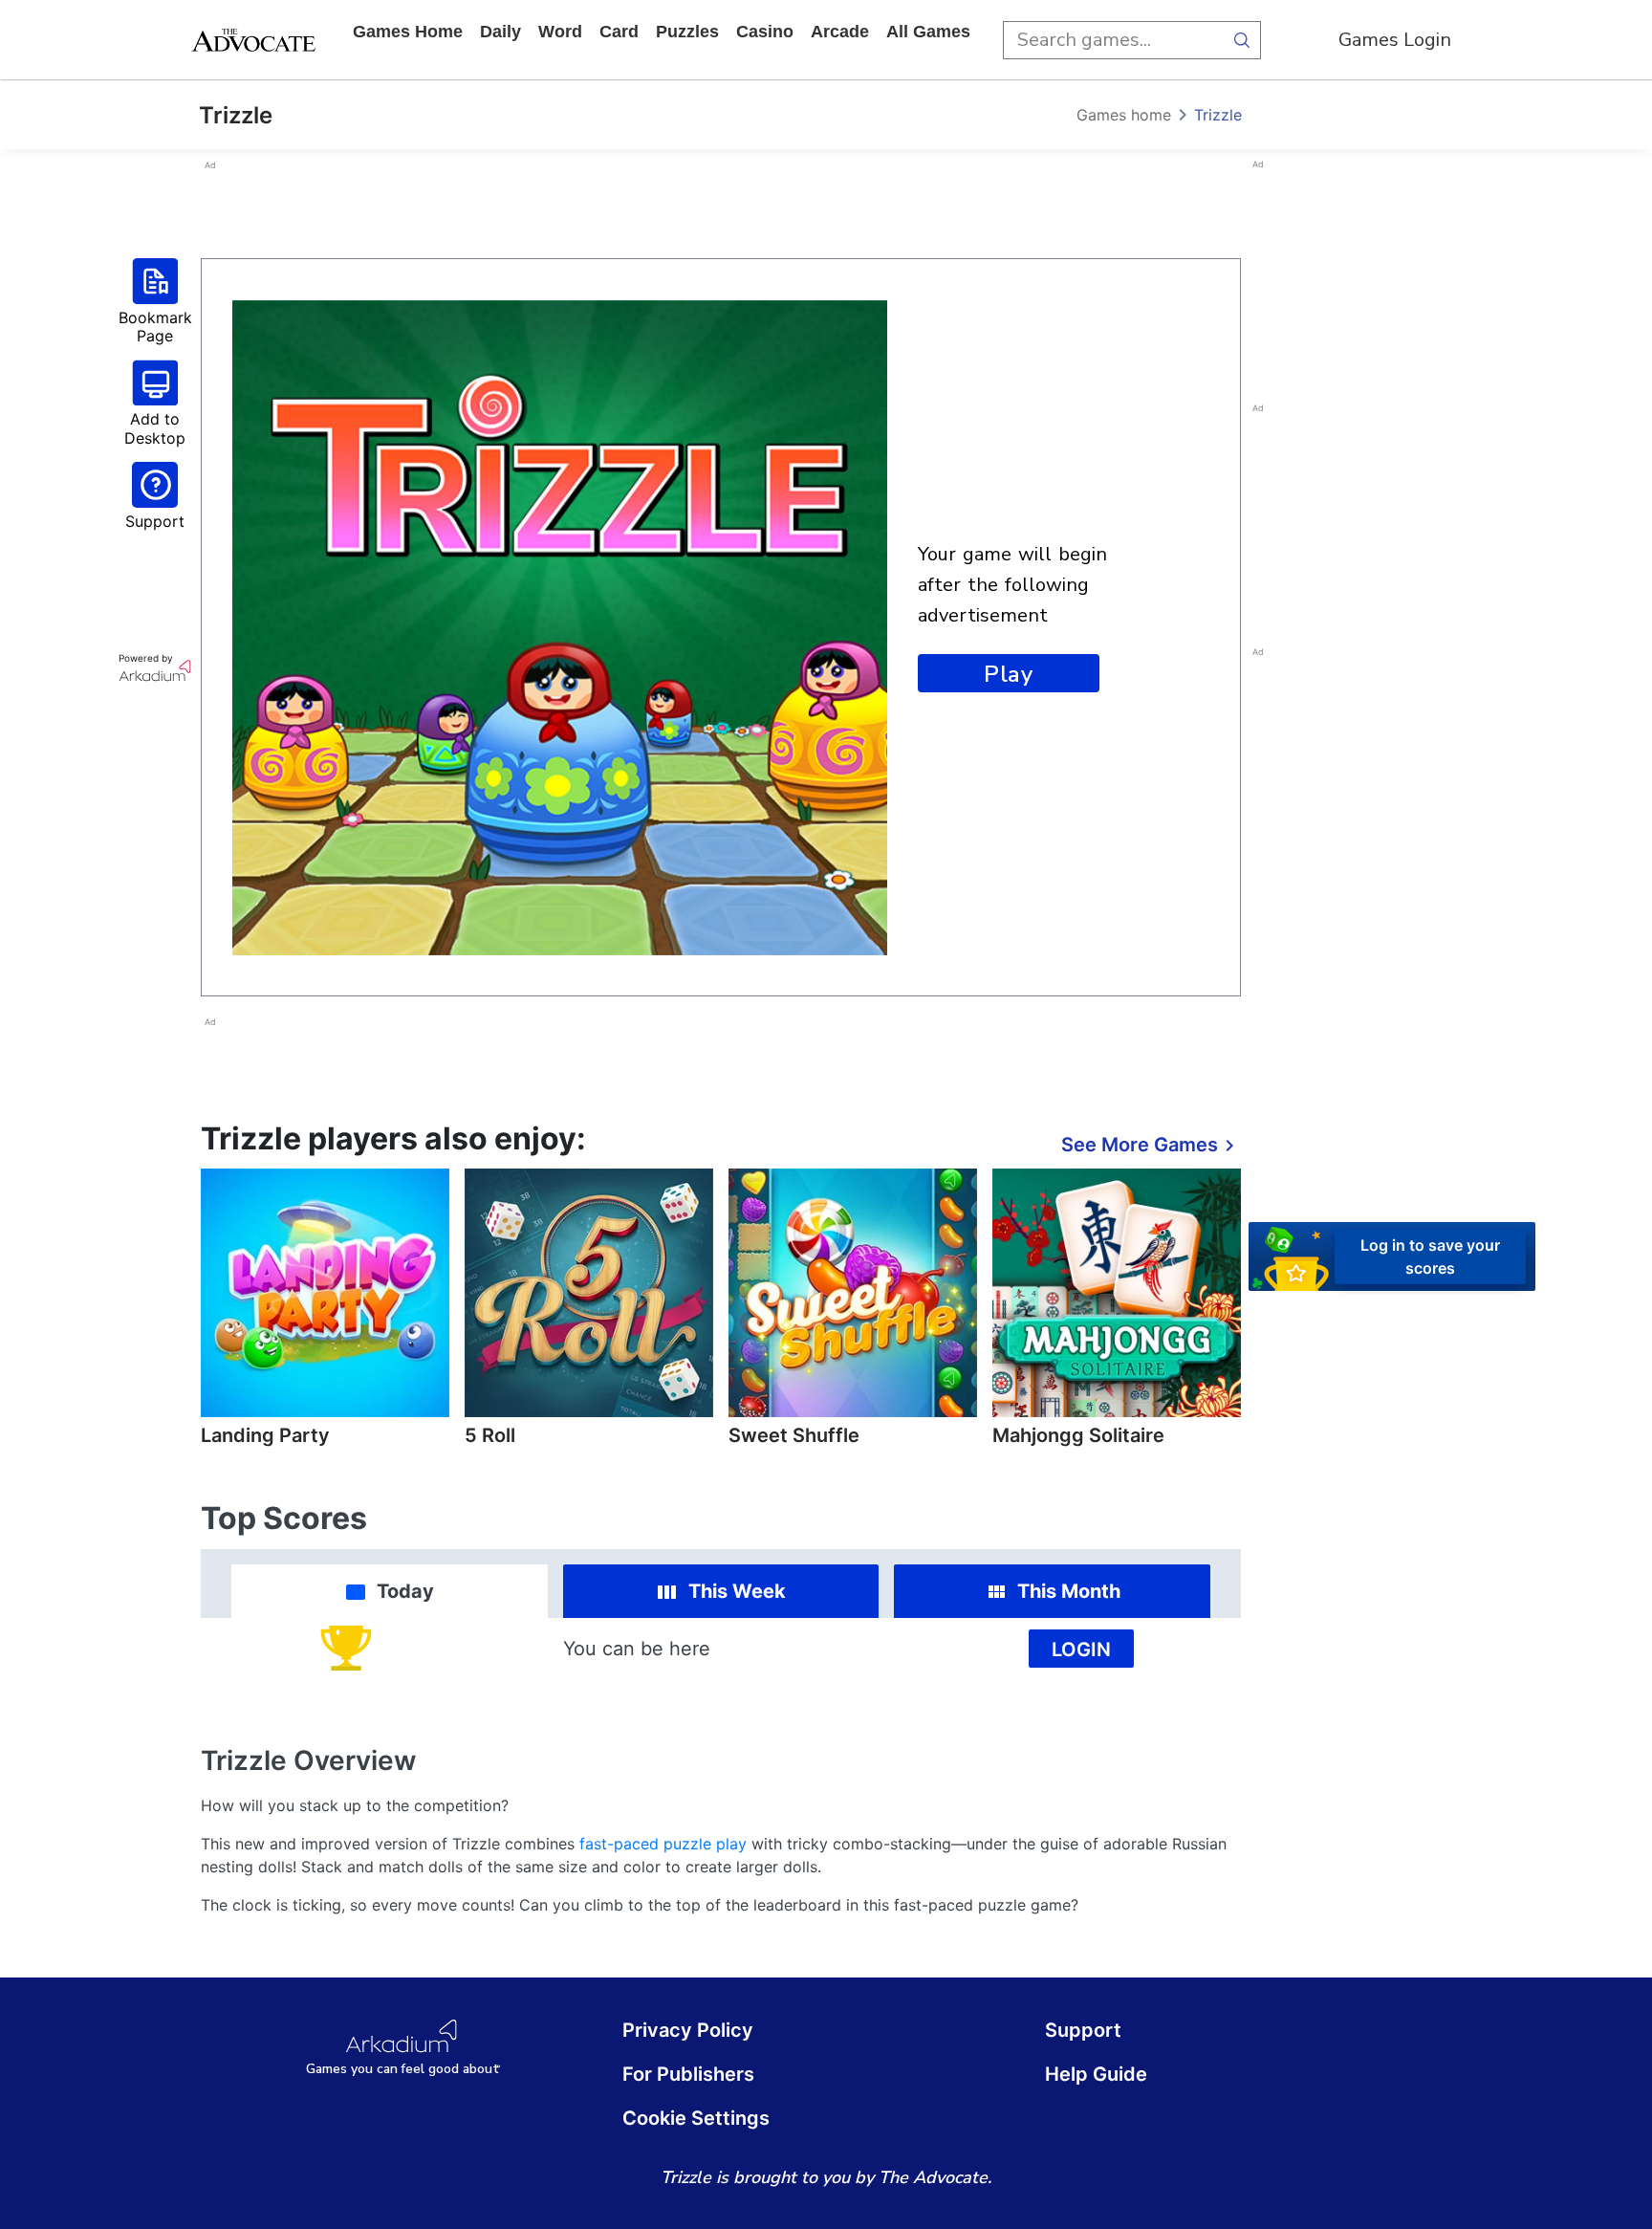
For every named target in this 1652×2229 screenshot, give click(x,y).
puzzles (687, 32)
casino (765, 32)
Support (1083, 2030)
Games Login (1395, 40)
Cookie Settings (696, 2118)
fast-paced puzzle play (663, 1844)
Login (1081, 1650)
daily (500, 32)
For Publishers (688, 2074)
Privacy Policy (688, 2030)
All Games (928, 32)
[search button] (1242, 40)
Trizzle (1218, 115)
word (560, 32)
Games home (408, 32)
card (619, 32)
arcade (840, 32)
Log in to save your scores (1430, 1256)
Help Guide (1096, 2074)
